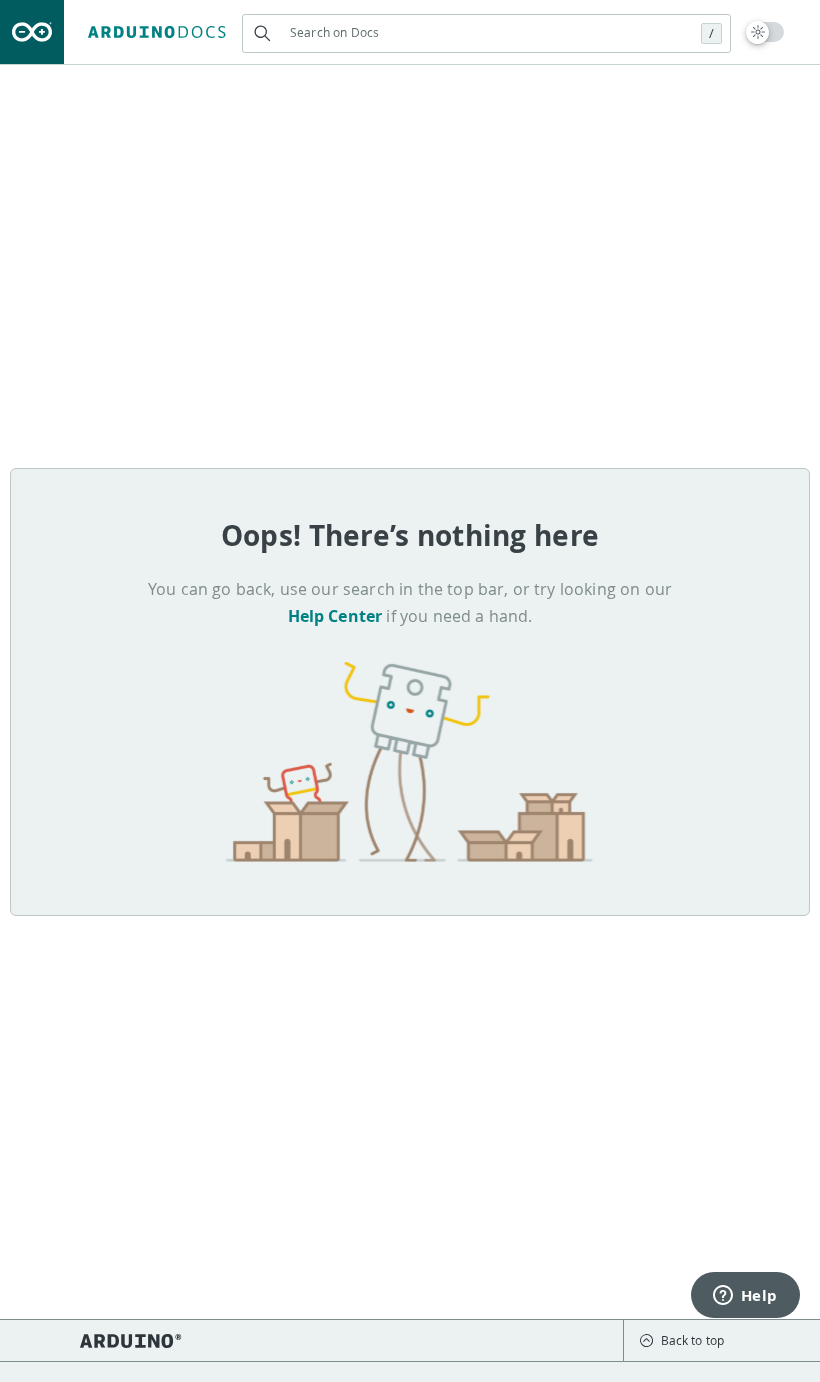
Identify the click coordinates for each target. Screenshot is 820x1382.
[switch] (765, 32)
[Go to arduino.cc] (32, 32)
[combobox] (486, 32)
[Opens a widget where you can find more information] (745, 1297)
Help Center (335, 616)
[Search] (261, 33)
